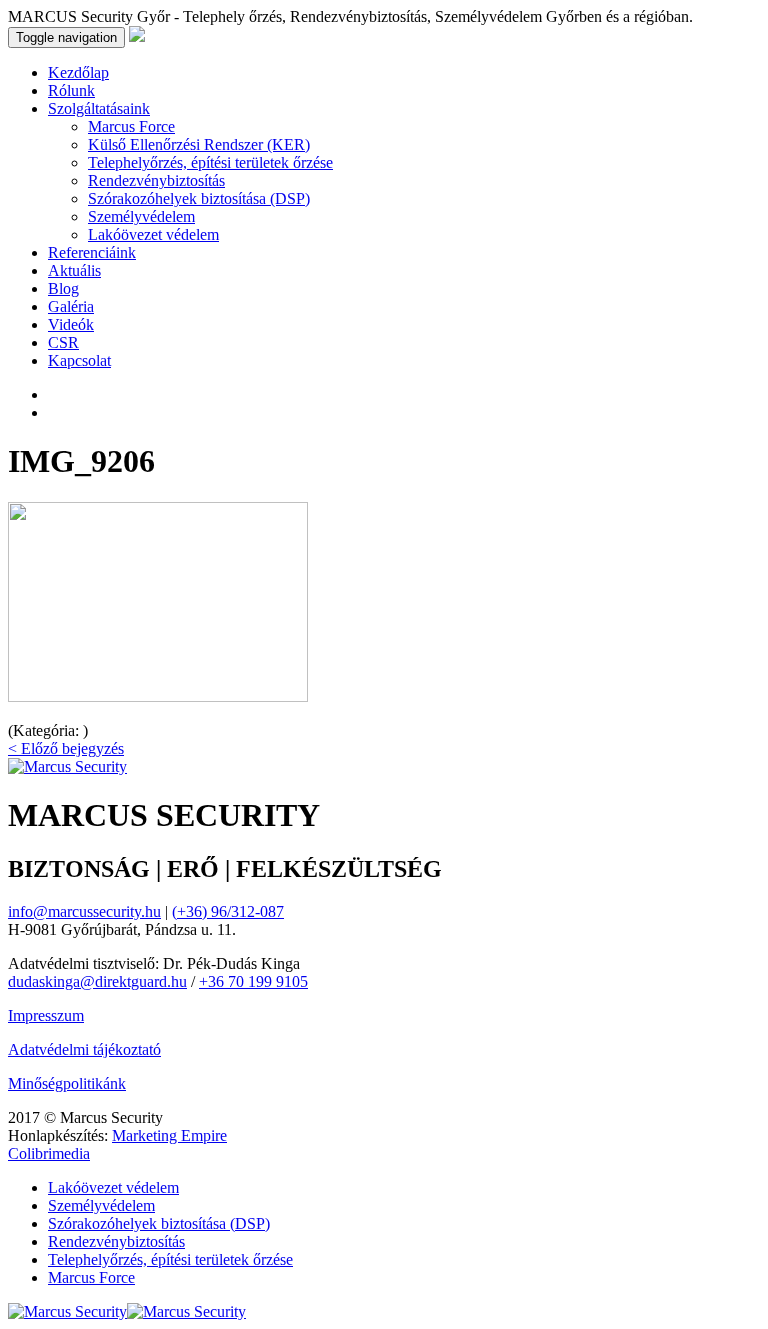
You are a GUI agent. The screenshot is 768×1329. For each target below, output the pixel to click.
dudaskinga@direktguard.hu (97, 981)
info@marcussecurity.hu (84, 911)
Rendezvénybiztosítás (156, 180)
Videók (71, 324)
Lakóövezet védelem (153, 234)
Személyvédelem (141, 216)
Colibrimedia (49, 1153)
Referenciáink (92, 252)
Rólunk (71, 90)
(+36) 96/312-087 (228, 911)
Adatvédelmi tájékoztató (84, 1049)
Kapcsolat (79, 360)
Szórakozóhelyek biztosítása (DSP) (199, 198)
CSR (63, 342)
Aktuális (74, 270)
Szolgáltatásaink (99, 108)
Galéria (71, 306)
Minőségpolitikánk (67, 1083)
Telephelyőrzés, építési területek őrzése (210, 162)
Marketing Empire (169, 1135)
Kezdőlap (78, 72)
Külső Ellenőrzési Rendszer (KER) (199, 144)
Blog (63, 288)
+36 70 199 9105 (253, 981)
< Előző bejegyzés (66, 748)
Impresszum (46, 1015)
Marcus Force (131, 126)
